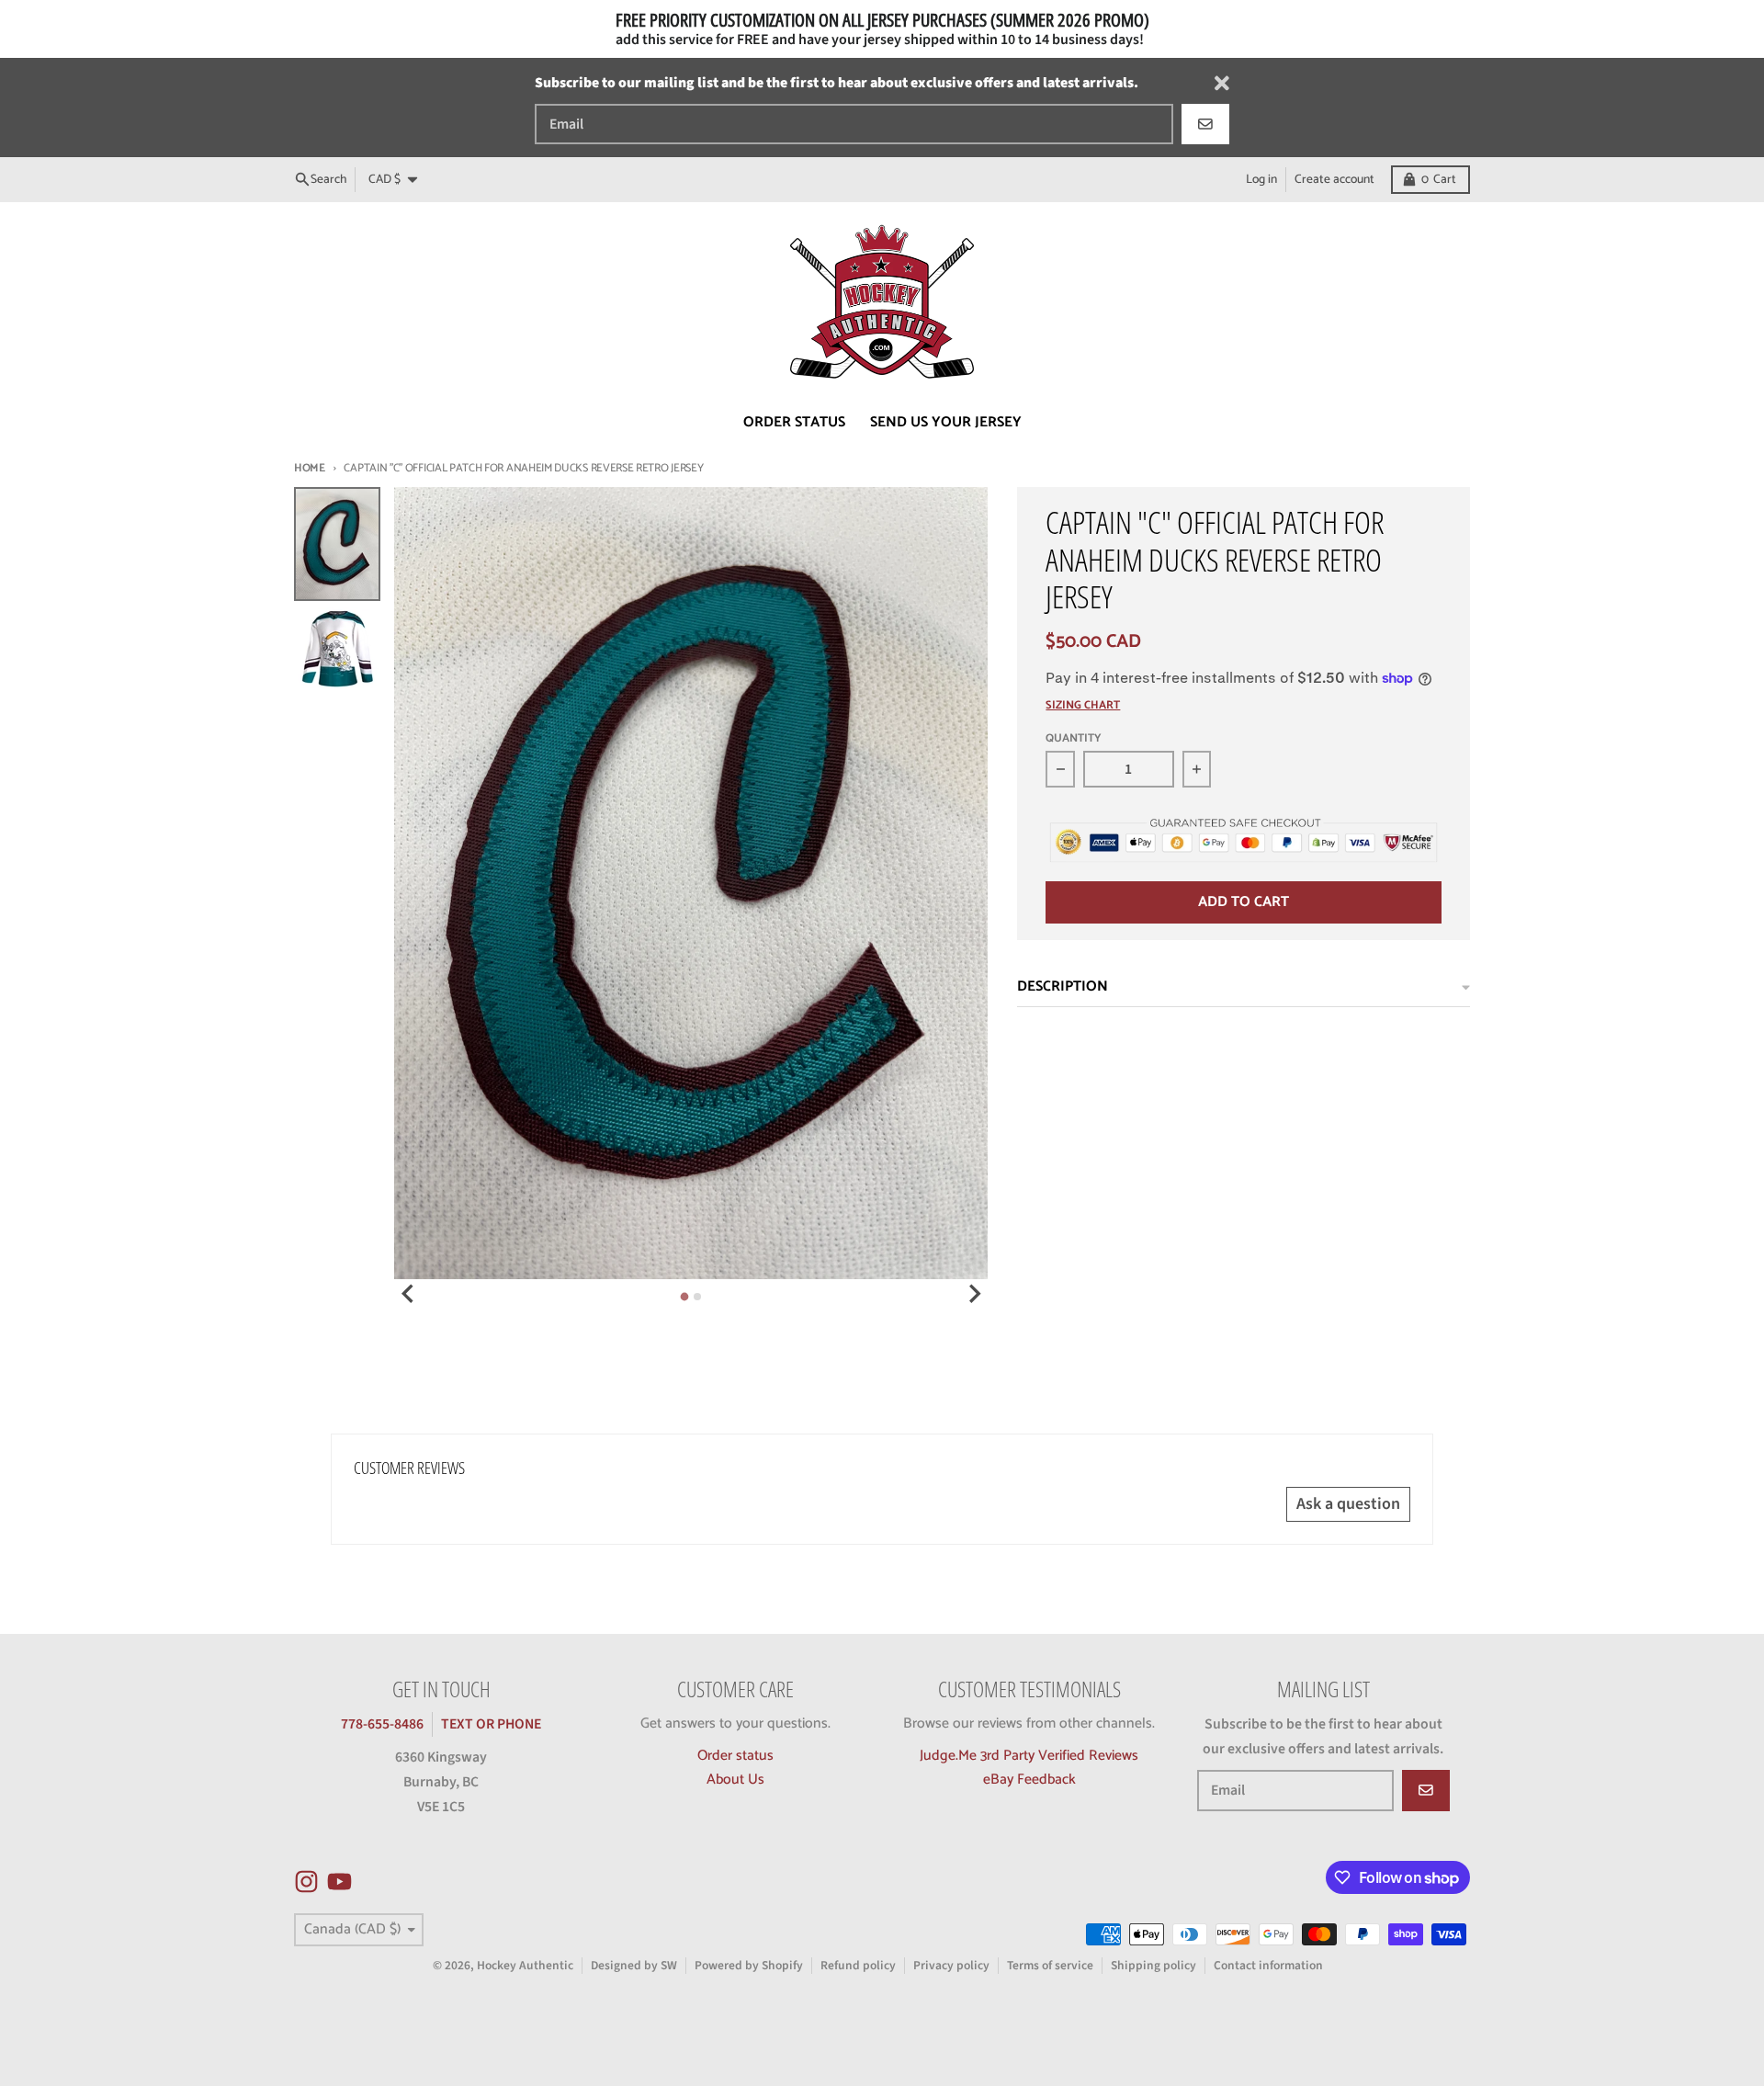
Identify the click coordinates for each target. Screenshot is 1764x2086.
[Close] (1222, 83)
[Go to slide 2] (697, 1297)
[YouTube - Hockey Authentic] (339, 1882)
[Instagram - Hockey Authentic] (306, 1882)
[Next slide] (974, 1294)
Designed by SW (634, 1965)
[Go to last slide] (409, 1294)
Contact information (1268, 1965)
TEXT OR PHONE (491, 1724)
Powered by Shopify (749, 1965)
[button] (358, 1914)
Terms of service (1050, 1965)
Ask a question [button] (1348, 1504)
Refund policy (858, 1965)
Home (310, 468)
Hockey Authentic (525, 1965)
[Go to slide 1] (685, 1297)
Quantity (1074, 739)
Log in (1261, 179)
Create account (1334, 179)
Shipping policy (1153, 1965)
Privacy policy (951, 1965)
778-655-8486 (382, 1724)
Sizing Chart (1083, 706)
